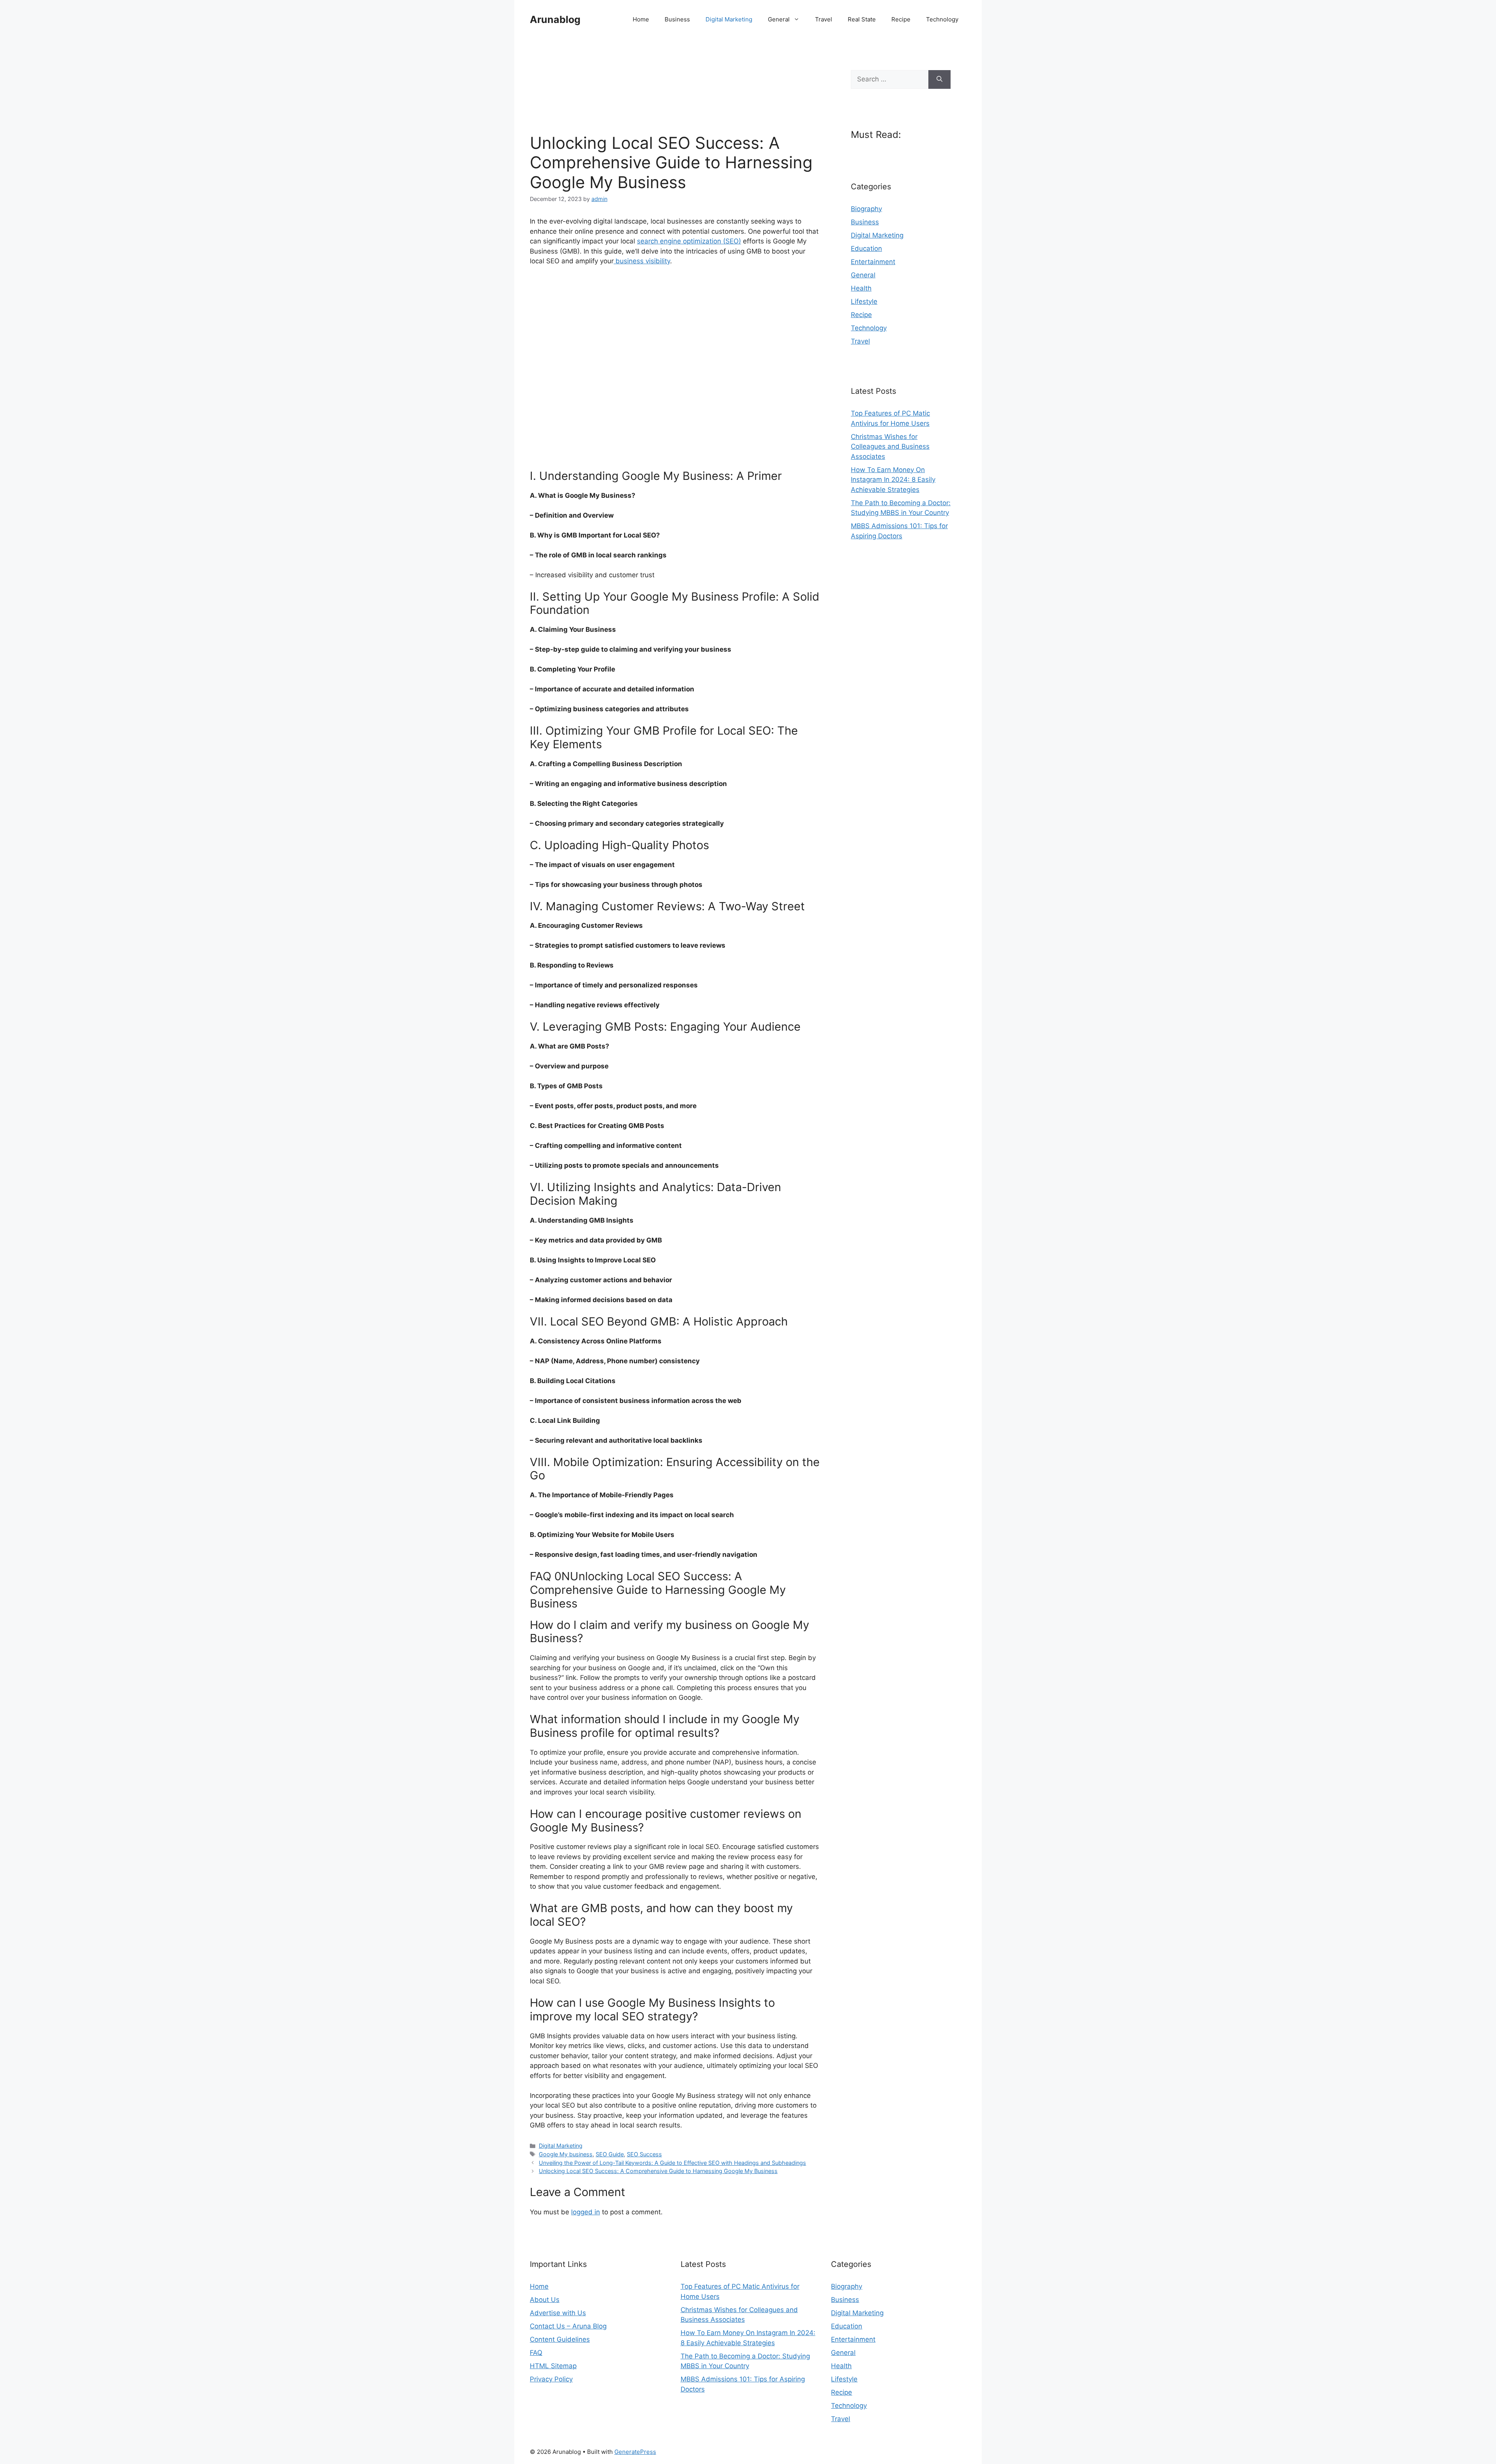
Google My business (566, 2154)
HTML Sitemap (553, 2366)
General (779, 19)
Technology (942, 19)
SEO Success (644, 2154)
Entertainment (873, 262)
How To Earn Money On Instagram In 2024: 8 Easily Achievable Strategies (893, 480)
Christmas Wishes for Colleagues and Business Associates (890, 447)
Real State (862, 19)
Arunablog (555, 19)
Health (861, 288)
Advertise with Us (558, 2313)
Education (866, 249)
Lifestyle (864, 301)
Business (677, 19)
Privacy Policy (551, 2379)
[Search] (939, 79)
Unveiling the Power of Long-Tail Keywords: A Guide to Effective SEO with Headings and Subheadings (672, 2163)
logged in (586, 2212)
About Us (545, 2300)
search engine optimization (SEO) (689, 241)
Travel (824, 19)
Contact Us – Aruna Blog (568, 2326)
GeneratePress (635, 2452)
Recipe (901, 19)
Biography (866, 209)
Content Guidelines (560, 2339)
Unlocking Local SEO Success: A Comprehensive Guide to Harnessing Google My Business (658, 2171)
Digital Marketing (729, 19)
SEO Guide (610, 2154)
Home (641, 19)
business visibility (642, 261)
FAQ (536, 2353)
